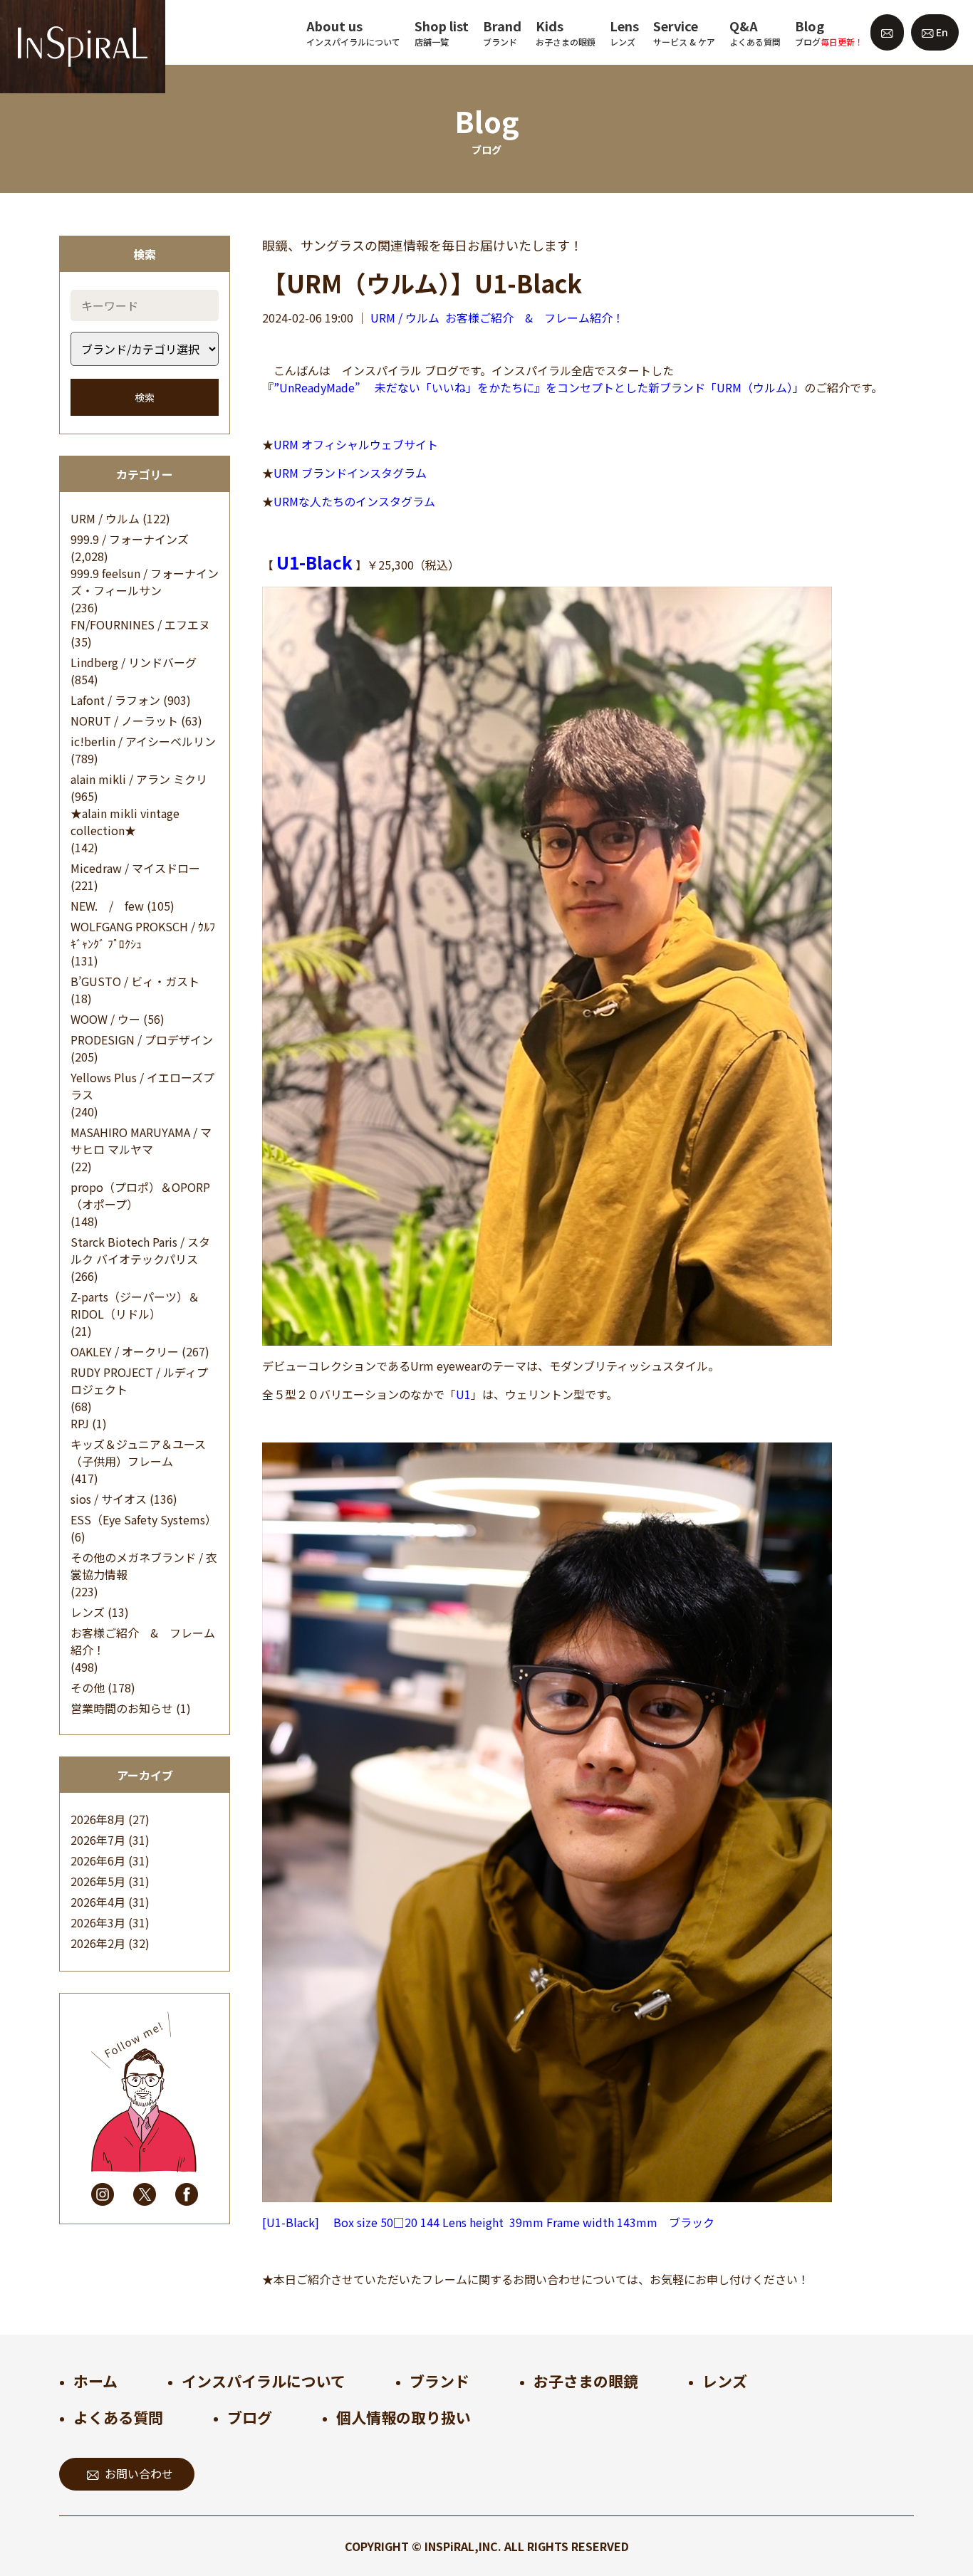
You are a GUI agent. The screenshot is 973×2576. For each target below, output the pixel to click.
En (941, 32)
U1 (463, 1394)
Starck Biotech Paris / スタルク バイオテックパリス (140, 1250)
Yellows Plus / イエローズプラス (142, 1086)
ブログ (250, 2417)
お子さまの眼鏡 (586, 2381)
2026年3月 (98, 1922)
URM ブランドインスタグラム (350, 473)
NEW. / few (107, 906)
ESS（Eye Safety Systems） (144, 1519)
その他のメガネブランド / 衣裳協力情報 (144, 1566)
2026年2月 (98, 1943)
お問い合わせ (139, 2473)
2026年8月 (98, 1819)
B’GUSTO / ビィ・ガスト (135, 981)
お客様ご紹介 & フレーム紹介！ (143, 1641)
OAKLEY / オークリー (125, 1351)
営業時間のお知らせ (122, 1708)
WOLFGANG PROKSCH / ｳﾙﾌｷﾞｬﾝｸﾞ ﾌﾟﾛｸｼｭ (143, 935)
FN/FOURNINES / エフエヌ (140, 624)
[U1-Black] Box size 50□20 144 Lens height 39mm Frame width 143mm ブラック (488, 2222)
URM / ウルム (105, 518)
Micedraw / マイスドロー (135, 868)
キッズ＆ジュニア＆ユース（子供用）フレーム (138, 1452)
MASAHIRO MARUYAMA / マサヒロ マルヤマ (141, 1141)
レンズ (88, 1612)
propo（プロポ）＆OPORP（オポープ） (140, 1195)
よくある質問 (118, 2417)
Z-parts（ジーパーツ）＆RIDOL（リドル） (135, 1305)
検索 (145, 397)
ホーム (95, 2381)
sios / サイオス (109, 1499)
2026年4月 (98, 1902)
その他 (88, 1687)
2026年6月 (98, 1860)
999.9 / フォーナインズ (130, 539)
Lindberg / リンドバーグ (134, 662)
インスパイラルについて (264, 2381)
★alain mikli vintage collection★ (125, 822)
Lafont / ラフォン (115, 700)
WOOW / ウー (105, 1019)
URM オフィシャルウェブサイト (356, 444)
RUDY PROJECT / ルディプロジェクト (139, 1381)
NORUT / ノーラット (124, 721)
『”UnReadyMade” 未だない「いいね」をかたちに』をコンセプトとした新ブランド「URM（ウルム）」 (533, 387)
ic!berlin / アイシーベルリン (143, 741)
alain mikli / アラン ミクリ (139, 779)
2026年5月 (98, 1881)
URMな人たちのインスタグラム (354, 501)
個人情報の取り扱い (404, 2417)
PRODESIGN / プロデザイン (142, 1040)
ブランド (439, 2381)
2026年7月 (98, 1840)
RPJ (80, 1423)
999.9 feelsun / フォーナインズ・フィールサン (145, 582)
